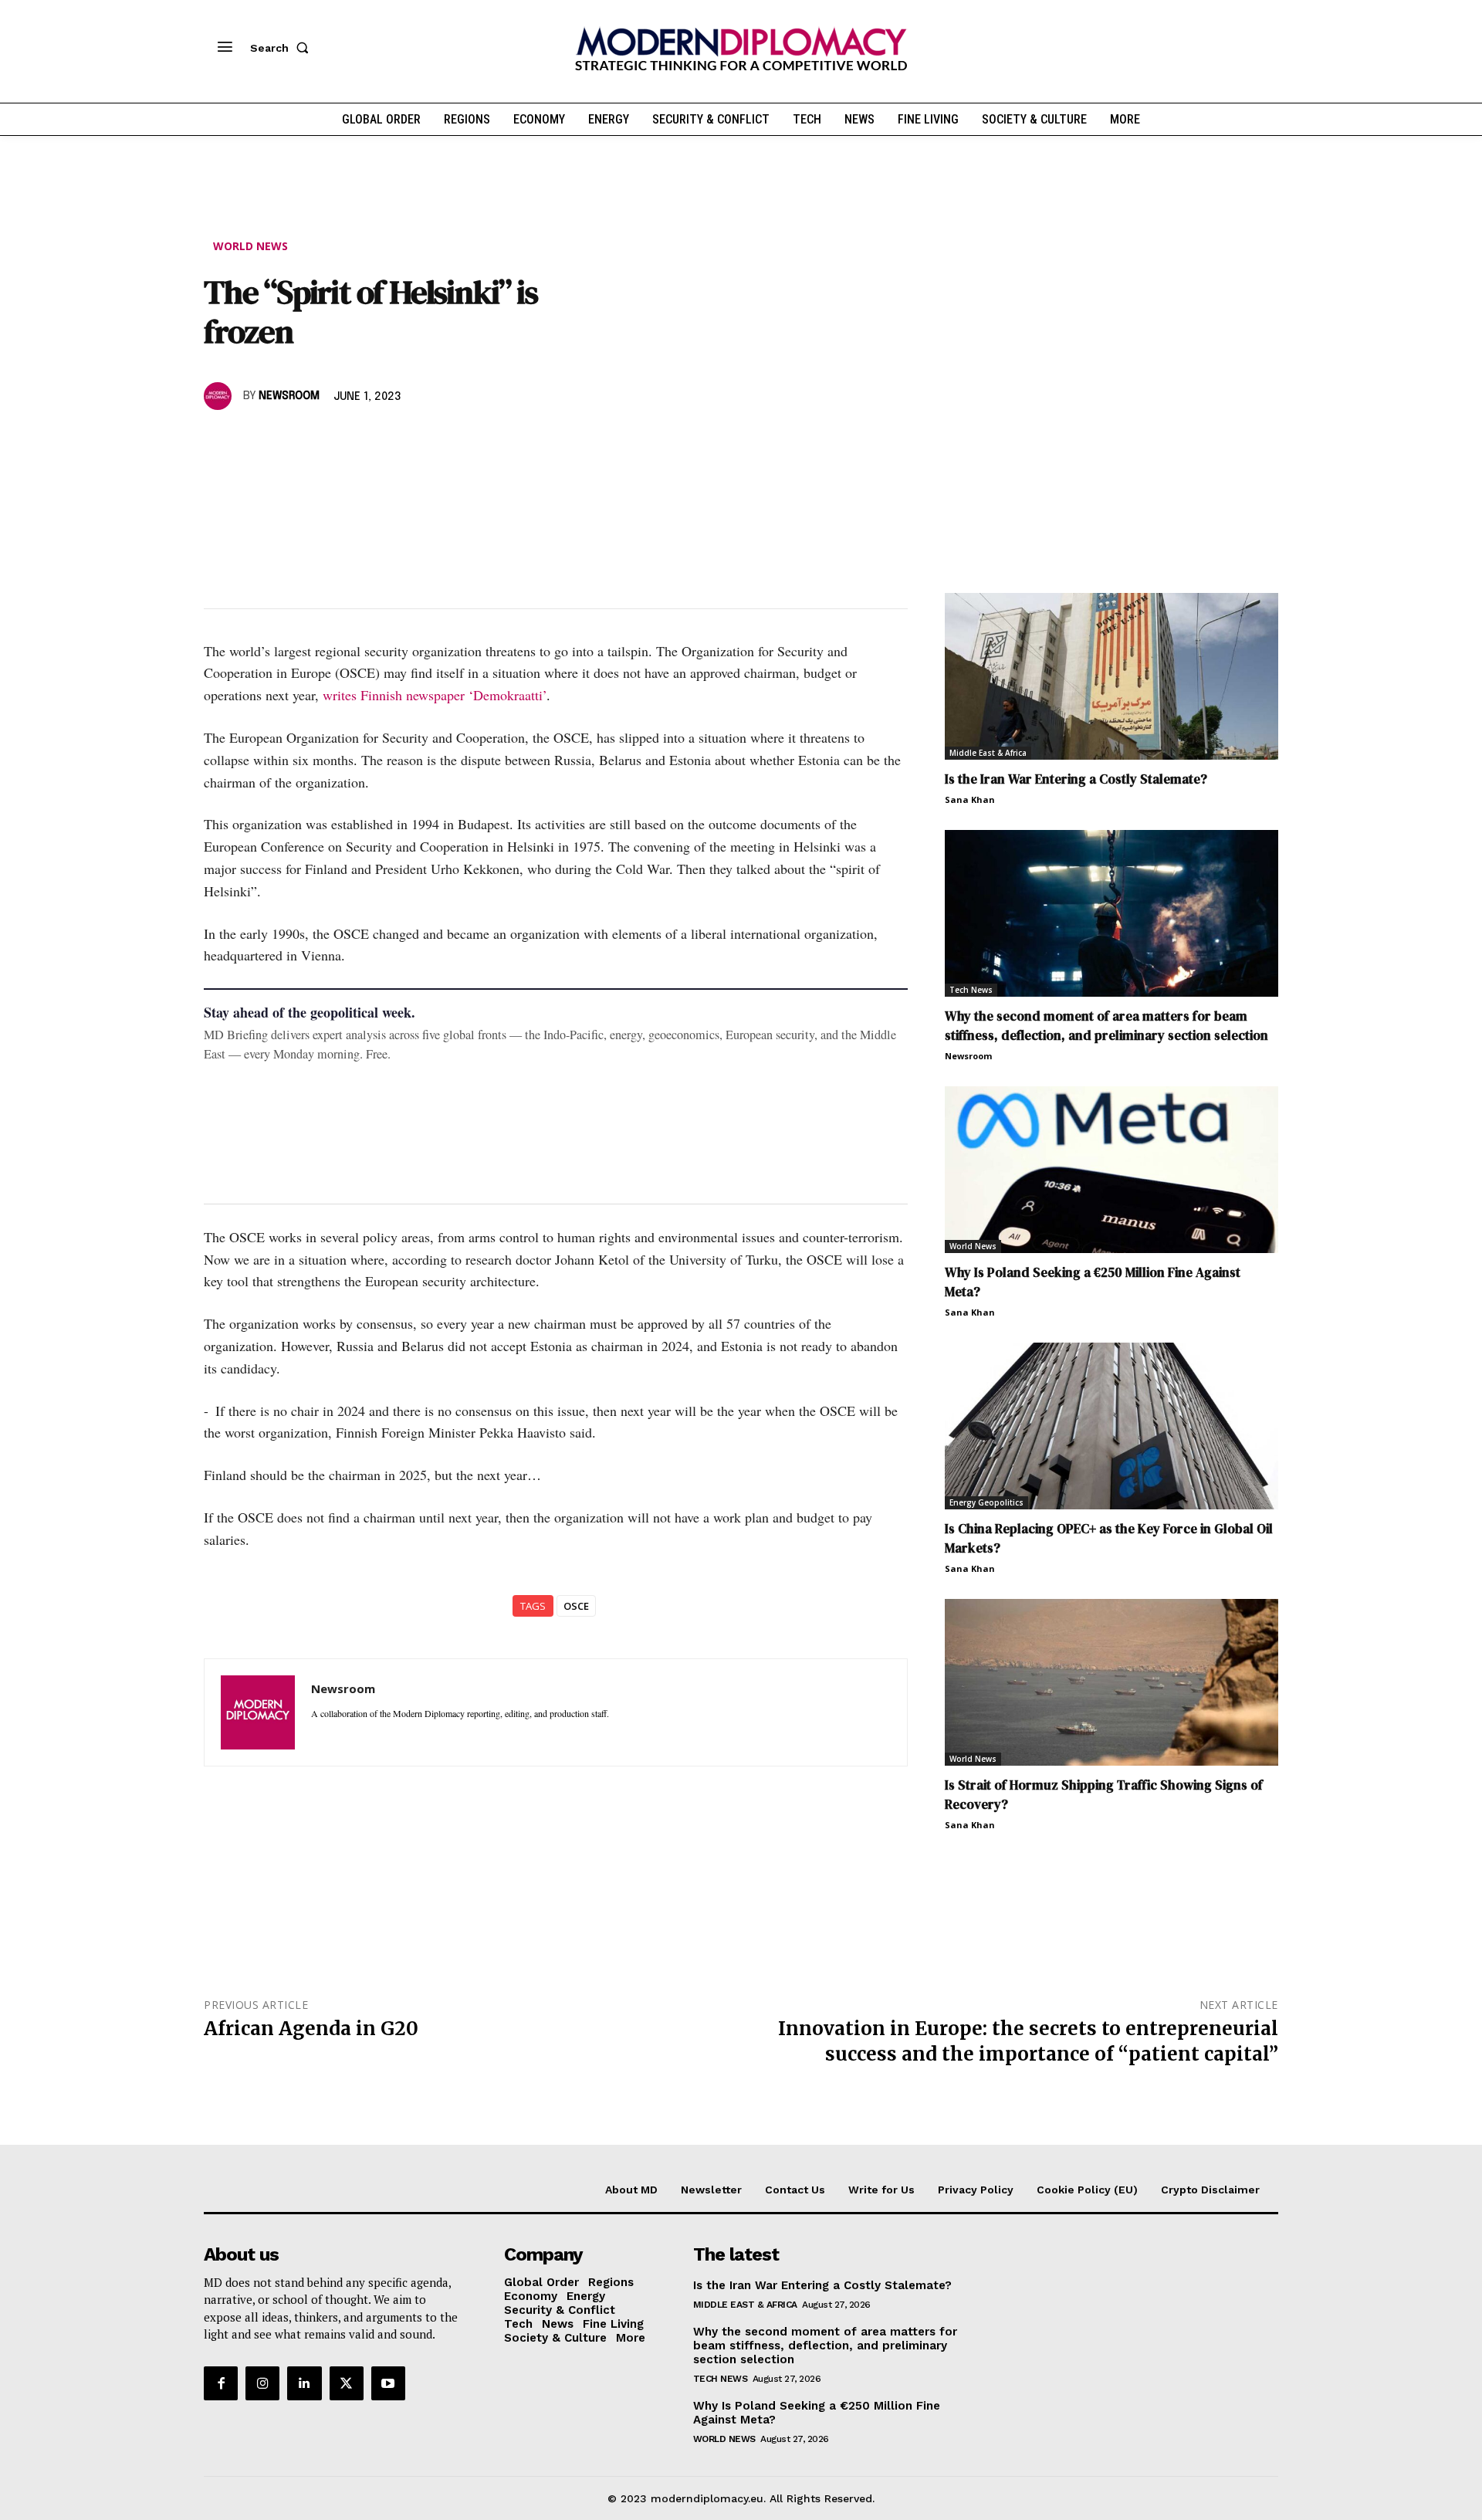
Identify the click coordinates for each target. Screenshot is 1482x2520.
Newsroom (289, 396)
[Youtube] (388, 2383)
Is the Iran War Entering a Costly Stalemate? (1076, 779)
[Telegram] (397, 441)
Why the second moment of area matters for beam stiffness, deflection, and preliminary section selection (1106, 1026)
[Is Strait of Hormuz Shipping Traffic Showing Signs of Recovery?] (1111, 1682)
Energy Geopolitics (986, 1502)
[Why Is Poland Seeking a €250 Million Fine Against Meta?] (1111, 1170)
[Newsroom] (220, 396)
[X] (255, 441)
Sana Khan (970, 799)
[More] (433, 441)
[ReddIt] (361, 441)
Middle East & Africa (988, 753)
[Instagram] (262, 2383)
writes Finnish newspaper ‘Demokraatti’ (435, 695)
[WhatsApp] (290, 441)
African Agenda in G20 (311, 2029)
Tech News (971, 990)
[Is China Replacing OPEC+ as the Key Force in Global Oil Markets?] (1111, 1426)
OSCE (576, 1606)
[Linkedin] (326, 441)
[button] (283, 48)
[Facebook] (219, 441)
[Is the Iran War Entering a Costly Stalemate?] (1111, 676)
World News (250, 246)
